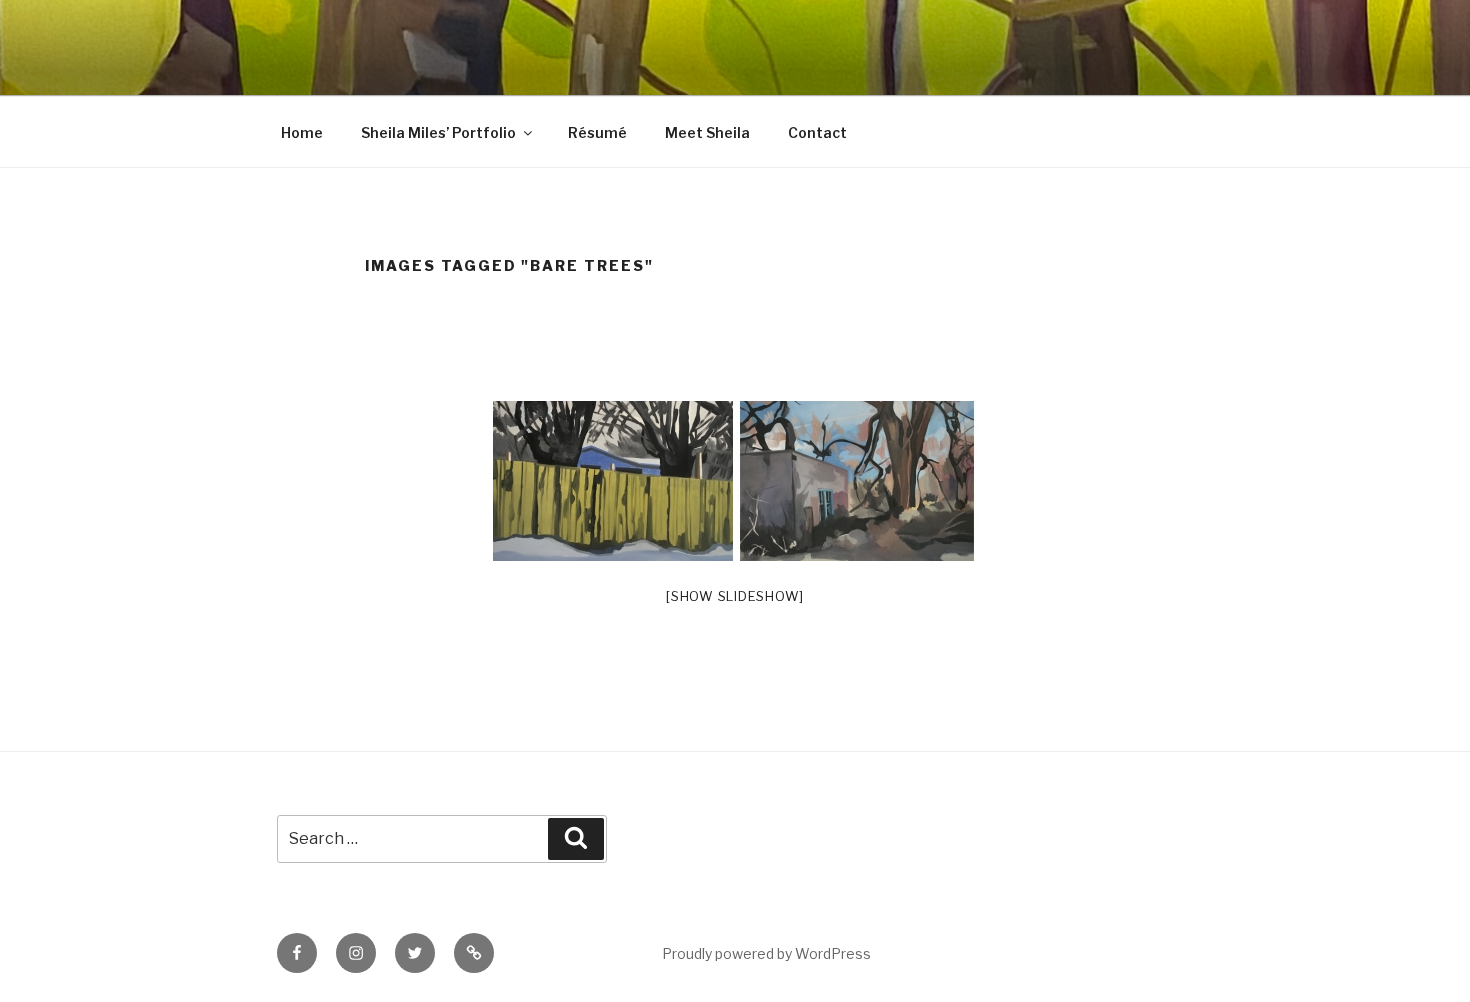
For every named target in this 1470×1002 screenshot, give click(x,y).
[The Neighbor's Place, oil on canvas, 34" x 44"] (857, 481)
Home (302, 132)
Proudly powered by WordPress (766, 953)
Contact (817, 132)
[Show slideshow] (735, 596)
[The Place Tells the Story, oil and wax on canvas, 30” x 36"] (613, 481)
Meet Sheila (707, 132)
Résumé (597, 132)
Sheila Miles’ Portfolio (438, 132)
